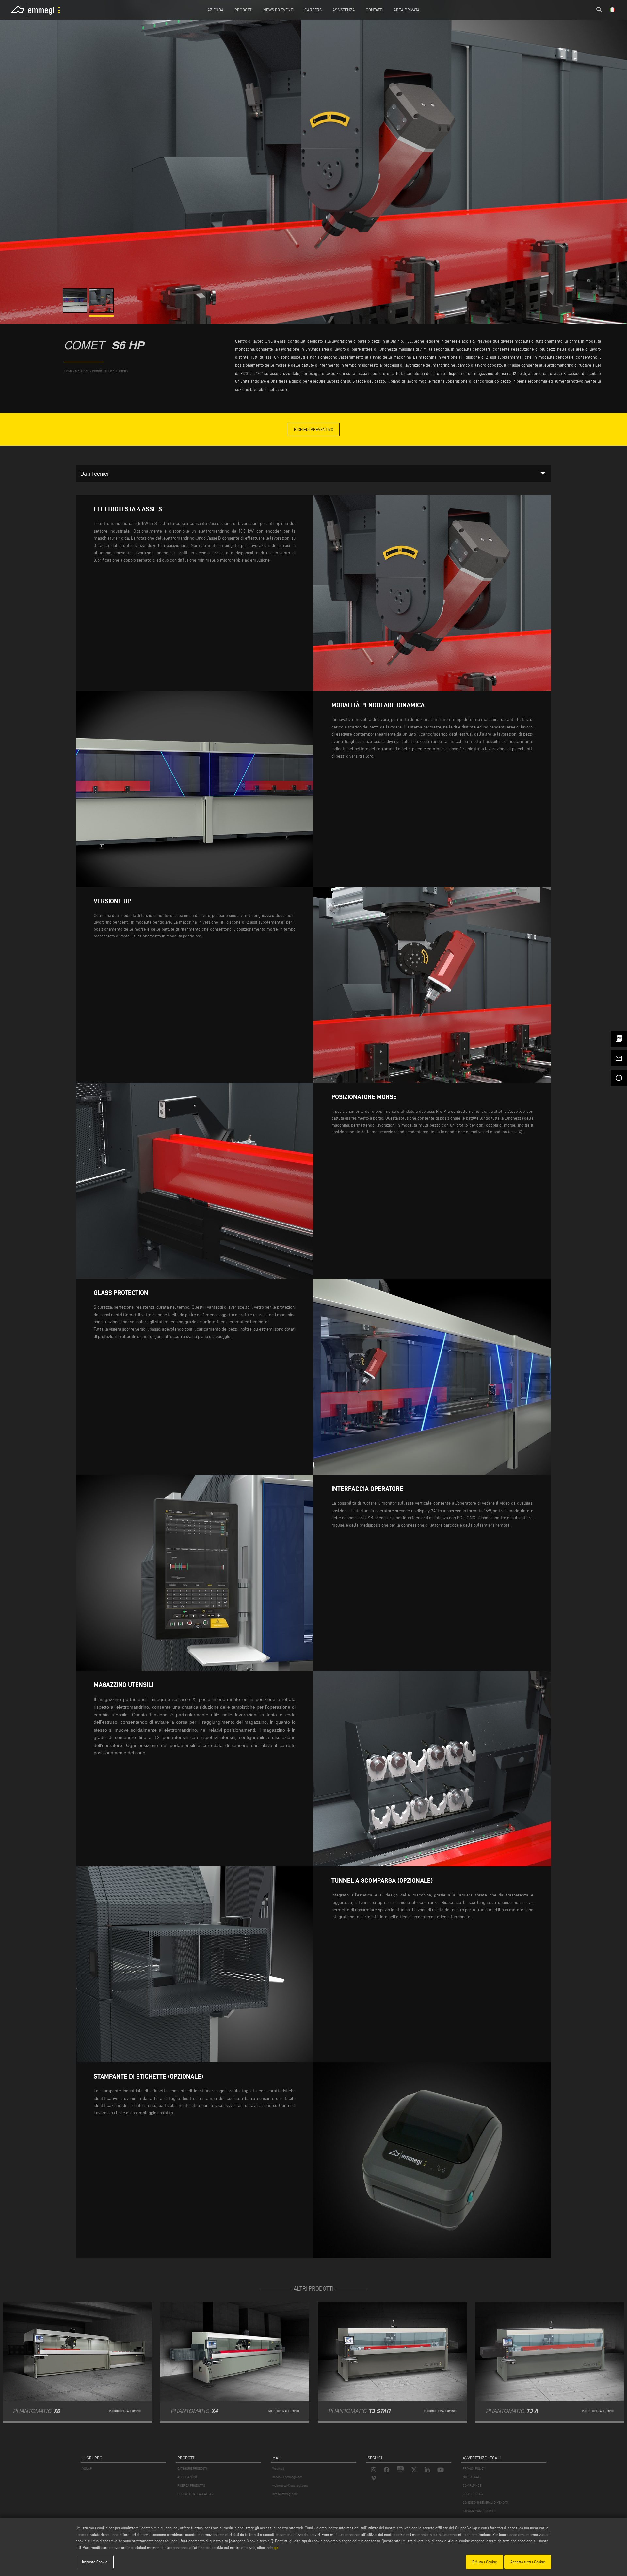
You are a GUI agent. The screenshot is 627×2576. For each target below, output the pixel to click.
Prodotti (243, 10)
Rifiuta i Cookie (485, 2562)
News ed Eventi (278, 10)
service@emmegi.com (287, 2477)
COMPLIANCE (472, 2485)
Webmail (278, 2468)
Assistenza (344, 10)
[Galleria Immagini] (76, 311)
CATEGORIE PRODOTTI (192, 2468)
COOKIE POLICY (473, 2494)
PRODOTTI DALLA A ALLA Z (195, 2494)
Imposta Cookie (95, 2562)
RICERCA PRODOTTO (191, 2485)
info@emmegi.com (285, 2494)
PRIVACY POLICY (474, 2468)
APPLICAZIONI (187, 2477)
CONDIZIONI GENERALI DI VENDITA (486, 2502)
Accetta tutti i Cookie (528, 2562)
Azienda (216, 10)
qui (276, 2547)
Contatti (374, 10)
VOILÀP (87, 2468)
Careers (313, 10)
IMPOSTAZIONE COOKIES (479, 2511)
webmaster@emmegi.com (290, 2485)
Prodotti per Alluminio (110, 371)
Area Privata (407, 10)
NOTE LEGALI (472, 2477)
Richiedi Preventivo (314, 429)
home (68, 371)
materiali (82, 371)
